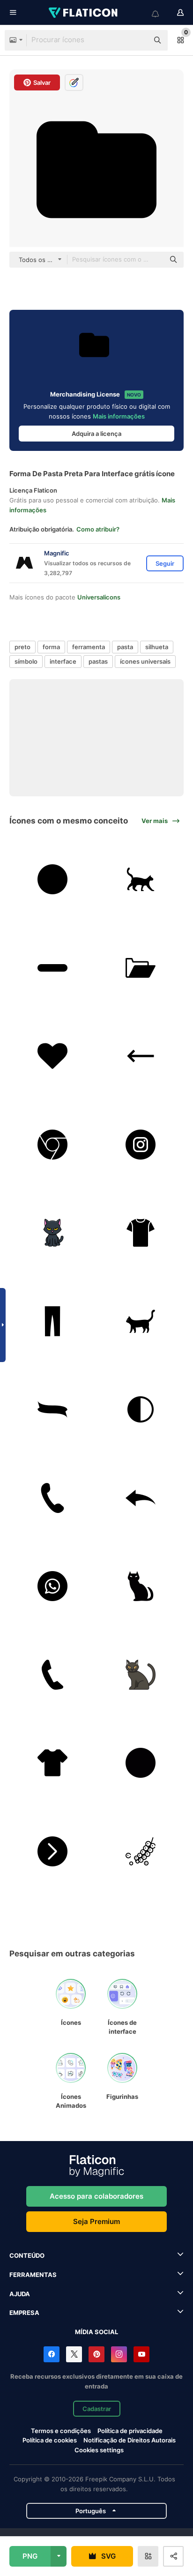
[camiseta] (141, 1233)
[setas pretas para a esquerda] (141, 1498)
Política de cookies (50, 2440)
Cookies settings (99, 2450)
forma (51, 647)
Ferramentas (33, 2275)
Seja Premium (96, 2221)
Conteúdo (27, 2255)
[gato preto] (52, 1233)
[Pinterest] (96, 2354)
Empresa (24, 2313)
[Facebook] (52, 2354)
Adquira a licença (96, 434)
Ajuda (20, 2294)
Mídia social (96, 2332)
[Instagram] (119, 2354)
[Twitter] (74, 2354)
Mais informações (119, 416)
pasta (125, 647)
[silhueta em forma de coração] (52, 1056)
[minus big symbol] (52, 968)
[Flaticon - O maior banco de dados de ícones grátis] (84, 13)
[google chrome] (52, 1145)
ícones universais (145, 661)
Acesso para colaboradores (96, 2196)
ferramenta (89, 647)
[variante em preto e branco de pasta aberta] (141, 968)
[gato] (141, 879)
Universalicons (99, 597)
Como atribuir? (98, 529)
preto (22, 647)
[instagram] (141, 1145)
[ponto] (141, 1763)
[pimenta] (141, 1851)
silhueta (157, 647)
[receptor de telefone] (52, 1498)
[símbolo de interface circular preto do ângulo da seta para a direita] (52, 1851)
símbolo (26, 661)
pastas (98, 661)
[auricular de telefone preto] (52, 1675)
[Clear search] (137, 40)
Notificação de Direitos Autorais (130, 2440)
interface (63, 661)
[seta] (141, 1056)
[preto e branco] (141, 1409)
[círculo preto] (52, 879)
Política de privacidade (130, 2431)
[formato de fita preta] (52, 1409)
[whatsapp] (52, 1586)
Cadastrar (97, 2409)
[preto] (52, 1321)
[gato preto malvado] (141, 1586)
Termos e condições (61, 2431)
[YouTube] (141, 2354)
